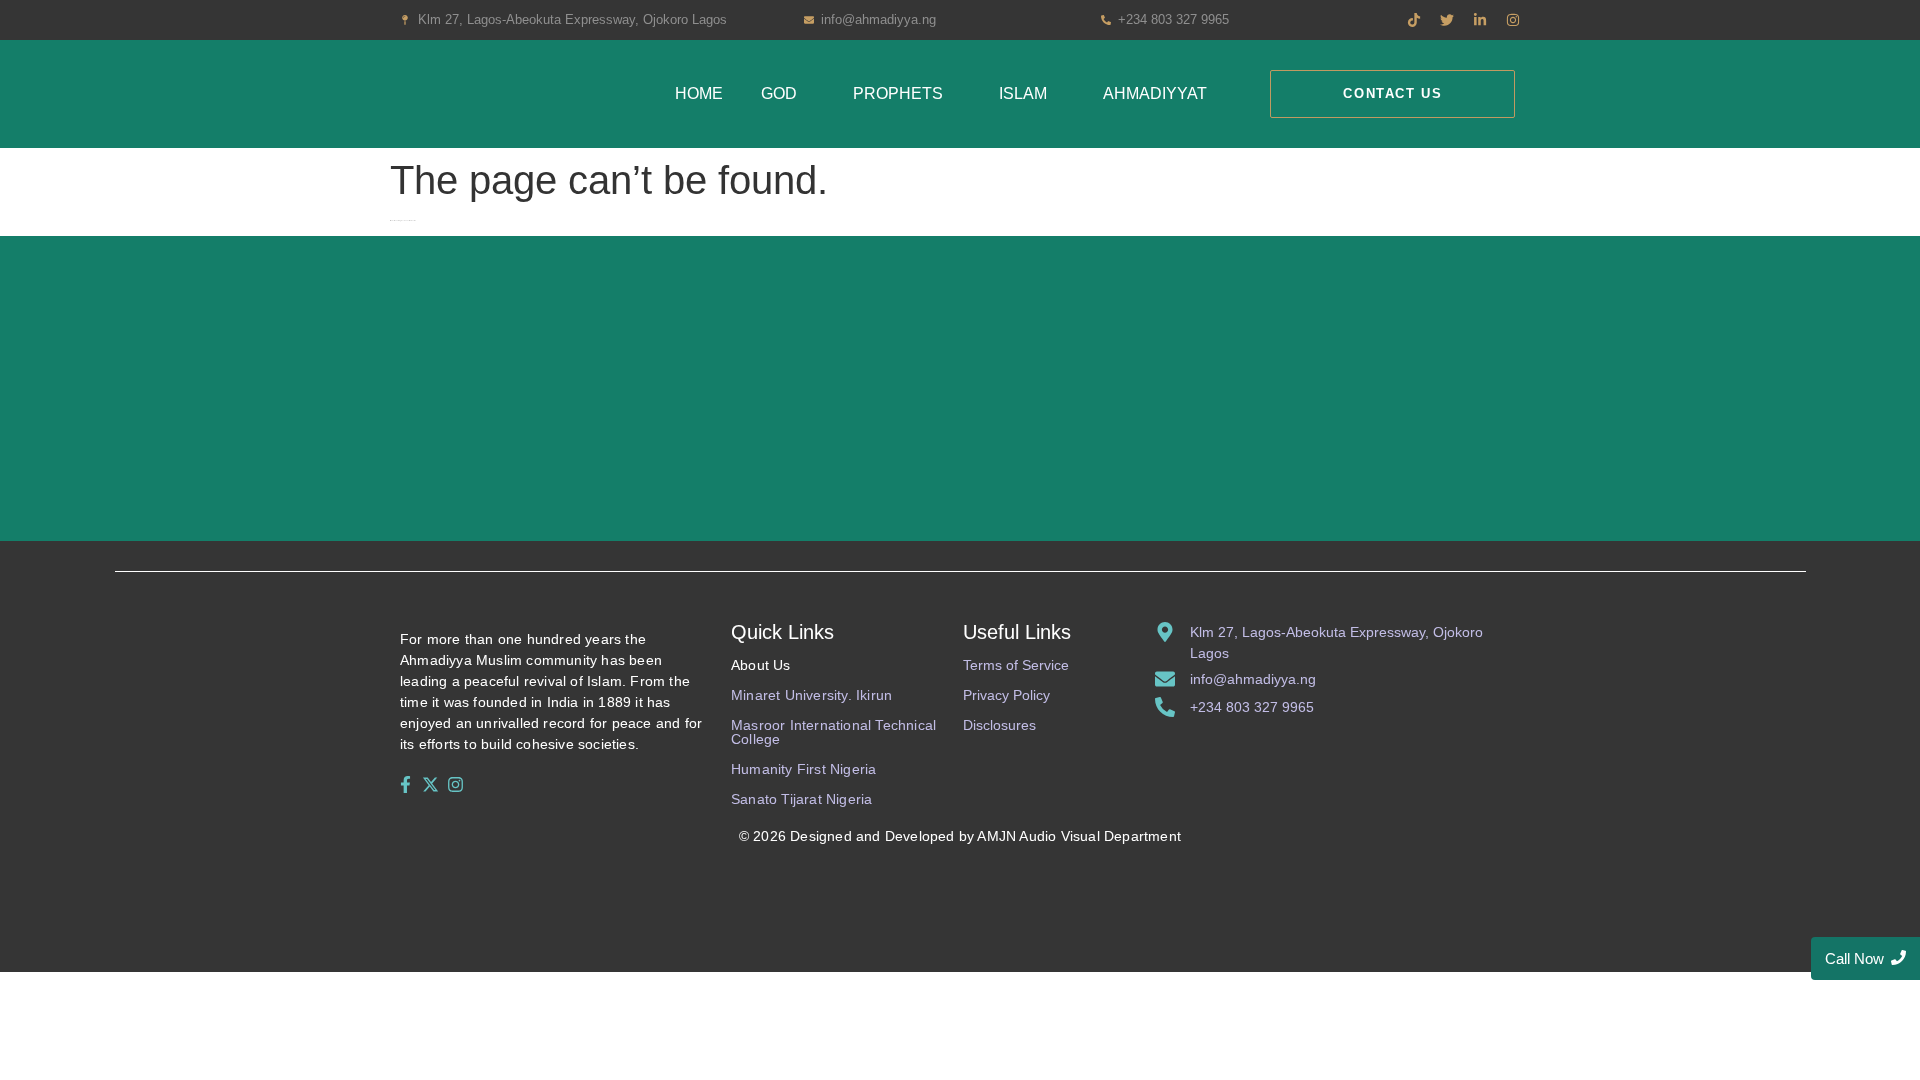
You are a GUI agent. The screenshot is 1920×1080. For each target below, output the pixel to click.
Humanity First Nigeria (803, 769)
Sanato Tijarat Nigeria (801, 799)
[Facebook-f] (405, 784)
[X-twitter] (430, 784)
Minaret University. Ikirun (811, 695)
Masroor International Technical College (833, 732)
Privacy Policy (1006, 695)
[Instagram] (456, 784)
